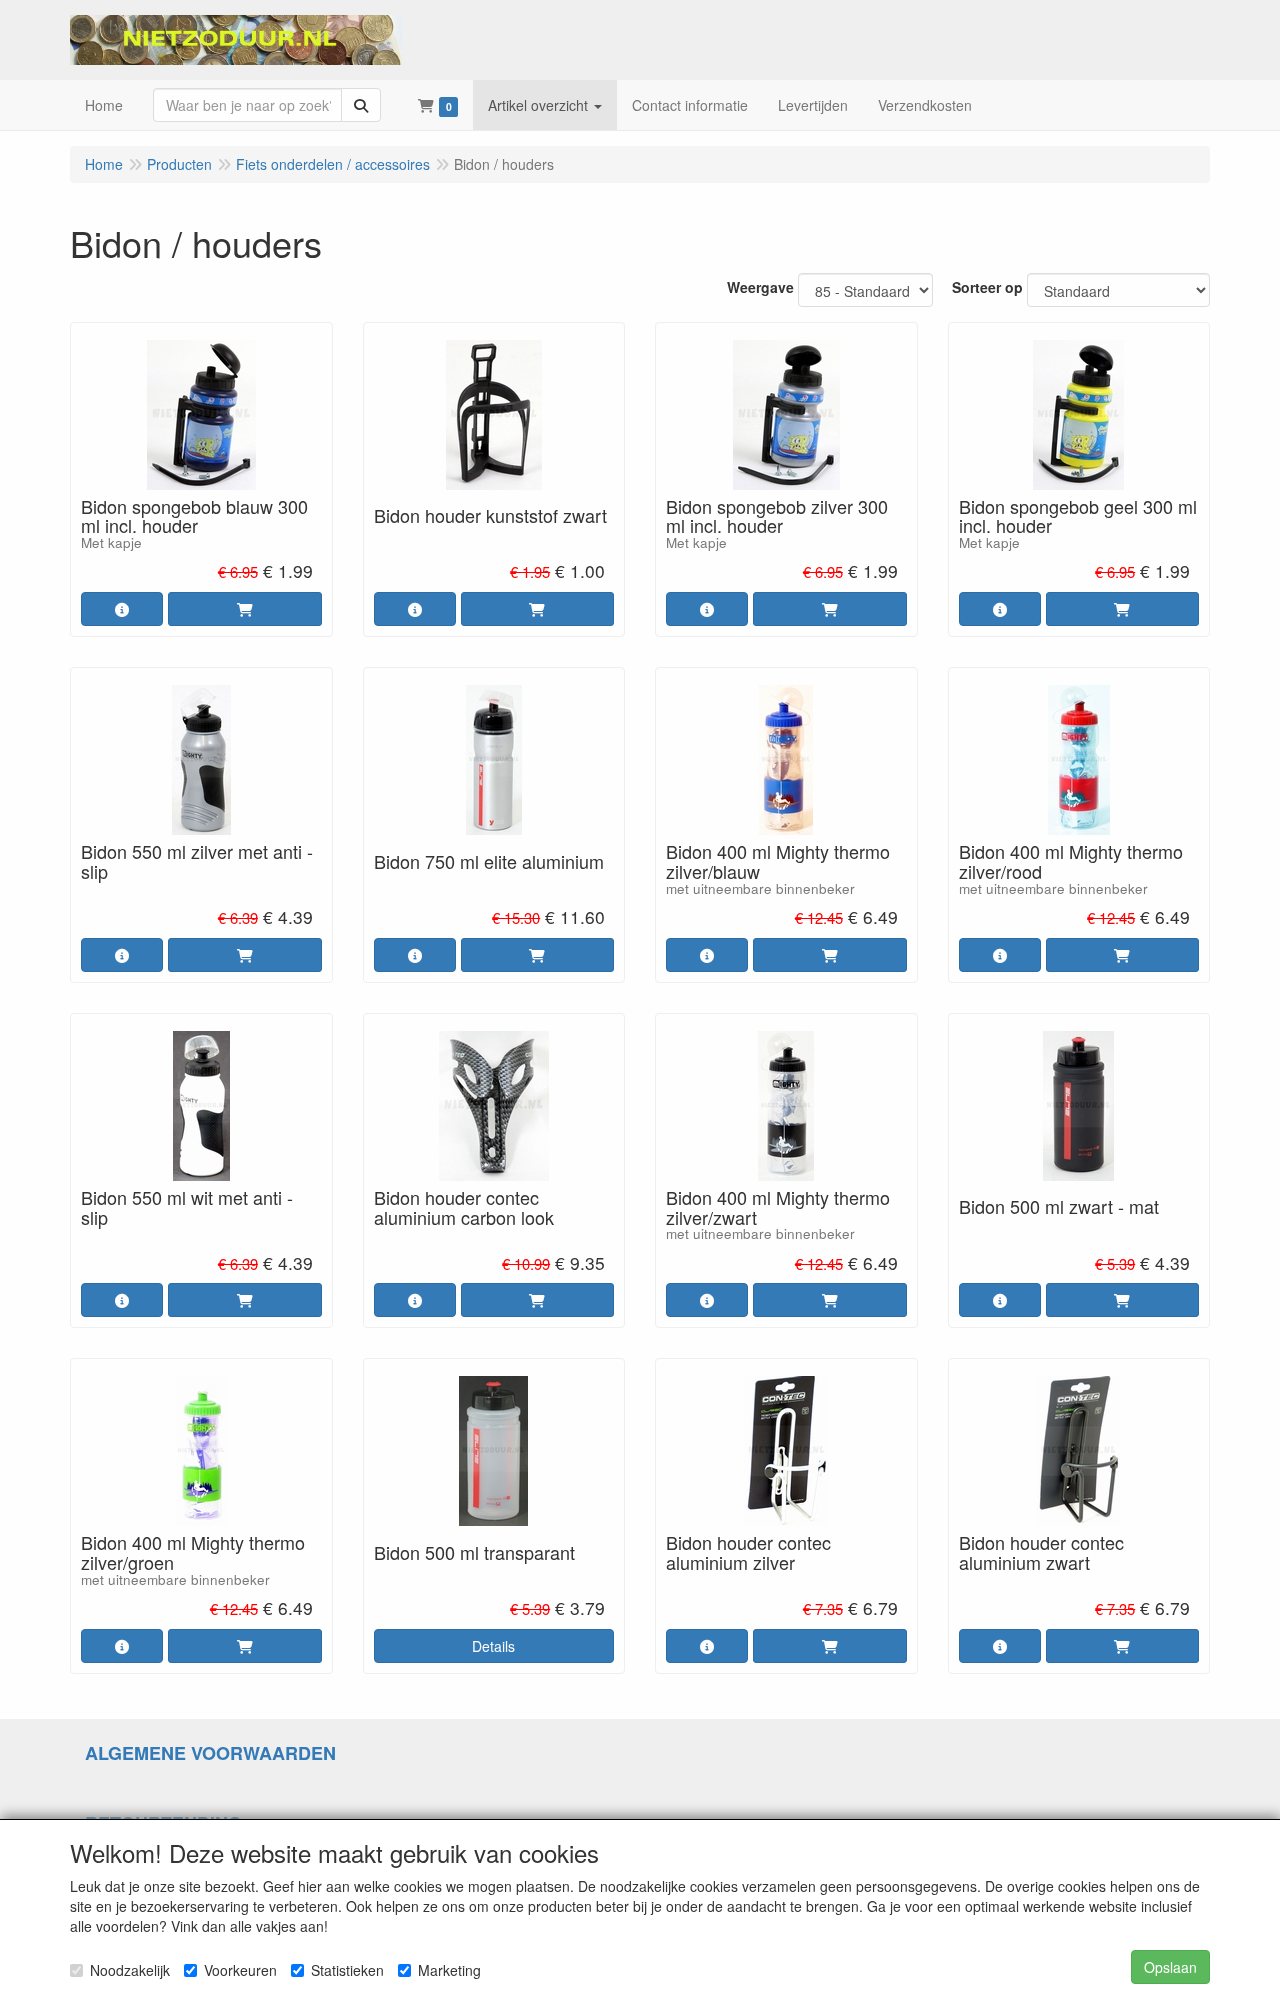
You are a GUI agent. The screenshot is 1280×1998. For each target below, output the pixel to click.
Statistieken (347, 1970)
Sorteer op (987, 287)
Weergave (760, 287)
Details (493, 1646)
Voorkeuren (240, 1970)
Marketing (449, 1970)
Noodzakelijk (130, 1970)
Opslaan (1170, 1967)
